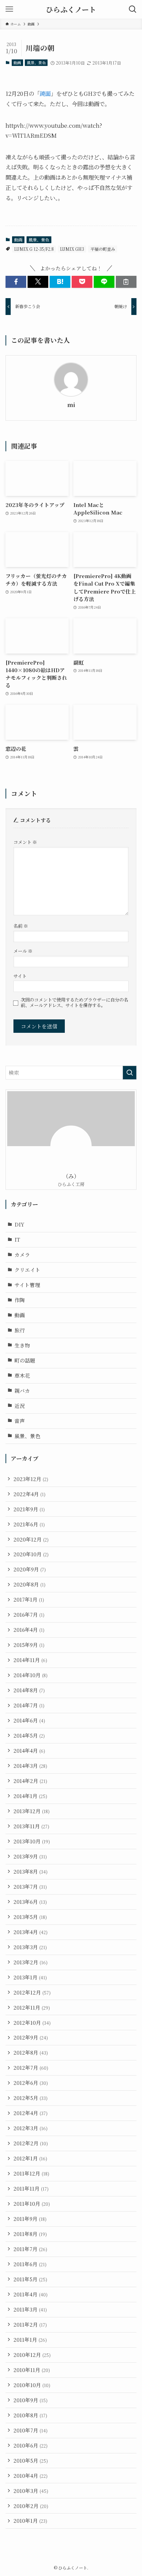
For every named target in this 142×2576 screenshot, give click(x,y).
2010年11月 (32, 2370)
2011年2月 (30, 2324)
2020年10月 (31, 1554)
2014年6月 (29, 1720)
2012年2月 (31, 2143)
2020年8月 (29, 1584)
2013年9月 (30, 1856)
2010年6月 (31, 2445)
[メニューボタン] (9, 9)
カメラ (22, 1255)
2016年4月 (29, 1630)
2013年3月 (30, 1947)
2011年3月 (30, 2309)
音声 (20, 1421)
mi (71, 405)
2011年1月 (30, 2340)
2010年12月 (32, 2355)
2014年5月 (29, 1735)
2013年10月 (32, 1841)
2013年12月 (32, 1811)
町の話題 (25, 1360)
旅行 (20, 1330)
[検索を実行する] (130, 1073)
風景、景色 (36, 63)
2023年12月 (31, 1479)
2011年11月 (31, 2188)
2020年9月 (30, 1569)
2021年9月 (29, 1509)
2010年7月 (31, 2430)
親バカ (22, 1391)
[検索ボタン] (133, 9)
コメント (25, 842)
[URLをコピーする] (126, 282)
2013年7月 (30, 1886)
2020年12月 (31, 1539)
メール (23, 951)
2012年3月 (31, 2128)
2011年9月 (30, 2219)
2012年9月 (31, 2037)
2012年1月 (30, 2158)
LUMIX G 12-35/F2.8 (34, 249)
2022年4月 (29, 1494)
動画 (17, 63)
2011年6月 (30, 2264)
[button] (16, 282)
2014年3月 (30, 1766)
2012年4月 (31, 2113)
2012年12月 (32, 1992)
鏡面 (45, 93)
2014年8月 (29, 1690)
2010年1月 (30, 2521)
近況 (20, 1406)
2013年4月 (31, 1932)
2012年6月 (31, 2083)
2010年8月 (30, 2415)
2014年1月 (30, 1796)
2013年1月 (30, 1977)
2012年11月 (32, 2007)
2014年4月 (29, 1750)
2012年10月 (32, 2023)
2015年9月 (29, 1645)
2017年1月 (29, 1599)
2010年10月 (32, 2385)
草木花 (22, 1375)
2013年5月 (30, 1917)
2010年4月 (31, 2476)
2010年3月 (31, 2491)
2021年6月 (29, 1524)
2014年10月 (31, 1675)
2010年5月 (31, 2460)
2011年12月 (31, 2173)
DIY (19, 1224)
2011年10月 (32, 2204)
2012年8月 (31, 2052)
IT (17, 1239)
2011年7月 (30, 2249)
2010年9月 (31, 2400)
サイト (20, 976)
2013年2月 (31, 1962)
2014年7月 (29, 1705)
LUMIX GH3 (72, 249)
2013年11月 (31, 1826)
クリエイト (27, 1270)
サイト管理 (27, 1285)
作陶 (20, 1300)
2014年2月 (30, 1781)
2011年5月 (30, 2279)
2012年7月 (31, 2067)
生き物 (22, 1345)
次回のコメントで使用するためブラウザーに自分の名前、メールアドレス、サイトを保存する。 (74, 1003)
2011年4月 (31, 2294)
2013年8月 (31, 1871)
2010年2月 (31, 2506)
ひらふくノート (71, 9)
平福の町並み (103, 249)
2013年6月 (30, 1902)
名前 (21, 926)
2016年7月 (29, 1614)
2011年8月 (30, 2234)
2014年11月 (30, 1660)
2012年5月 (31, 2098)
